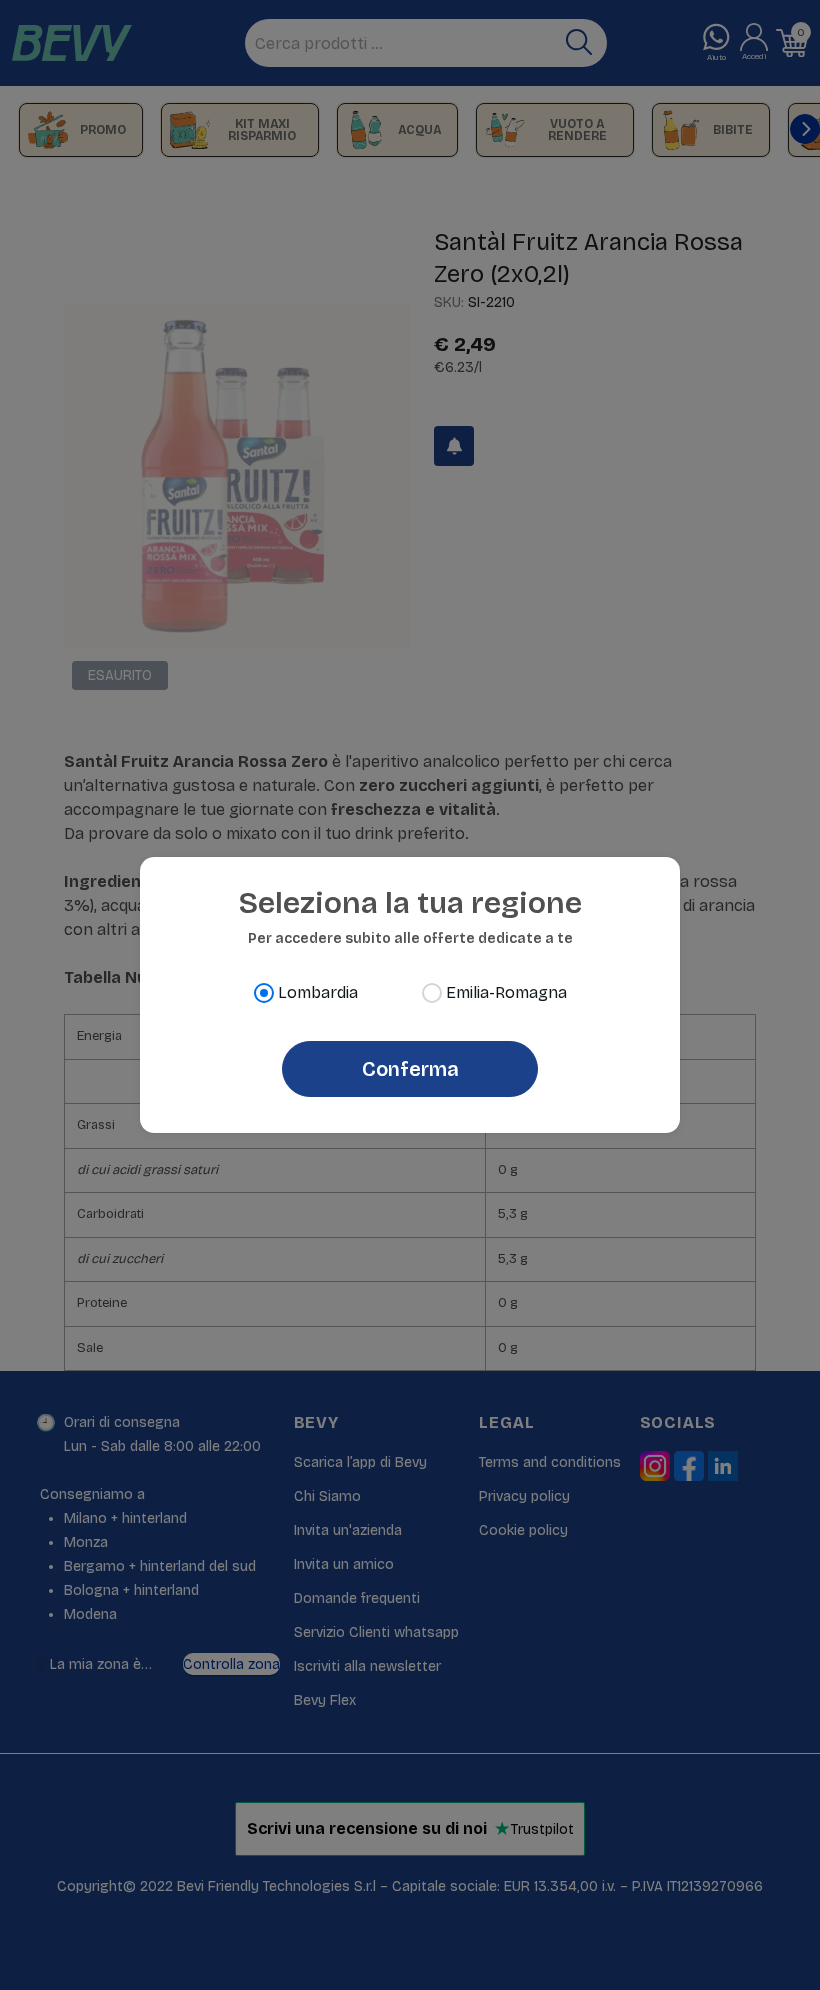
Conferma (410, 1069)
